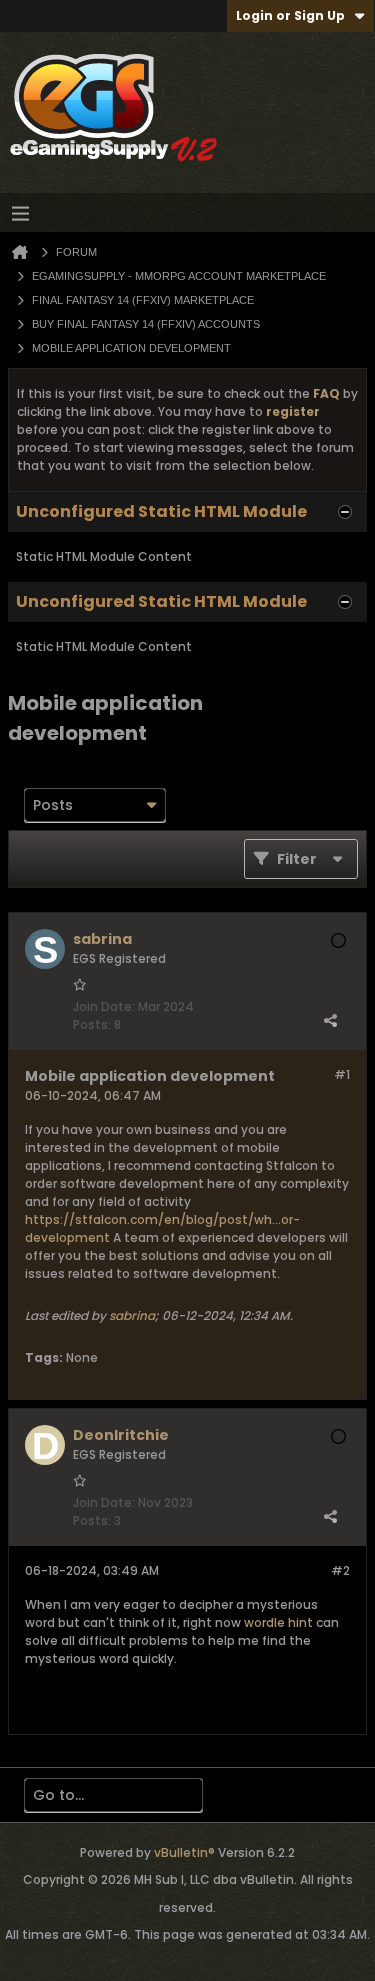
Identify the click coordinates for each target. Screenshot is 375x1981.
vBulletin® (184, 1852)
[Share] (330, 1020)
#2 (340, 1570)
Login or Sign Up (290, 15)
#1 (342, 1074)
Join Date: (104, 1006)
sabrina (132, 1315)
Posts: (92, 1024)
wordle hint (278, 1622)
